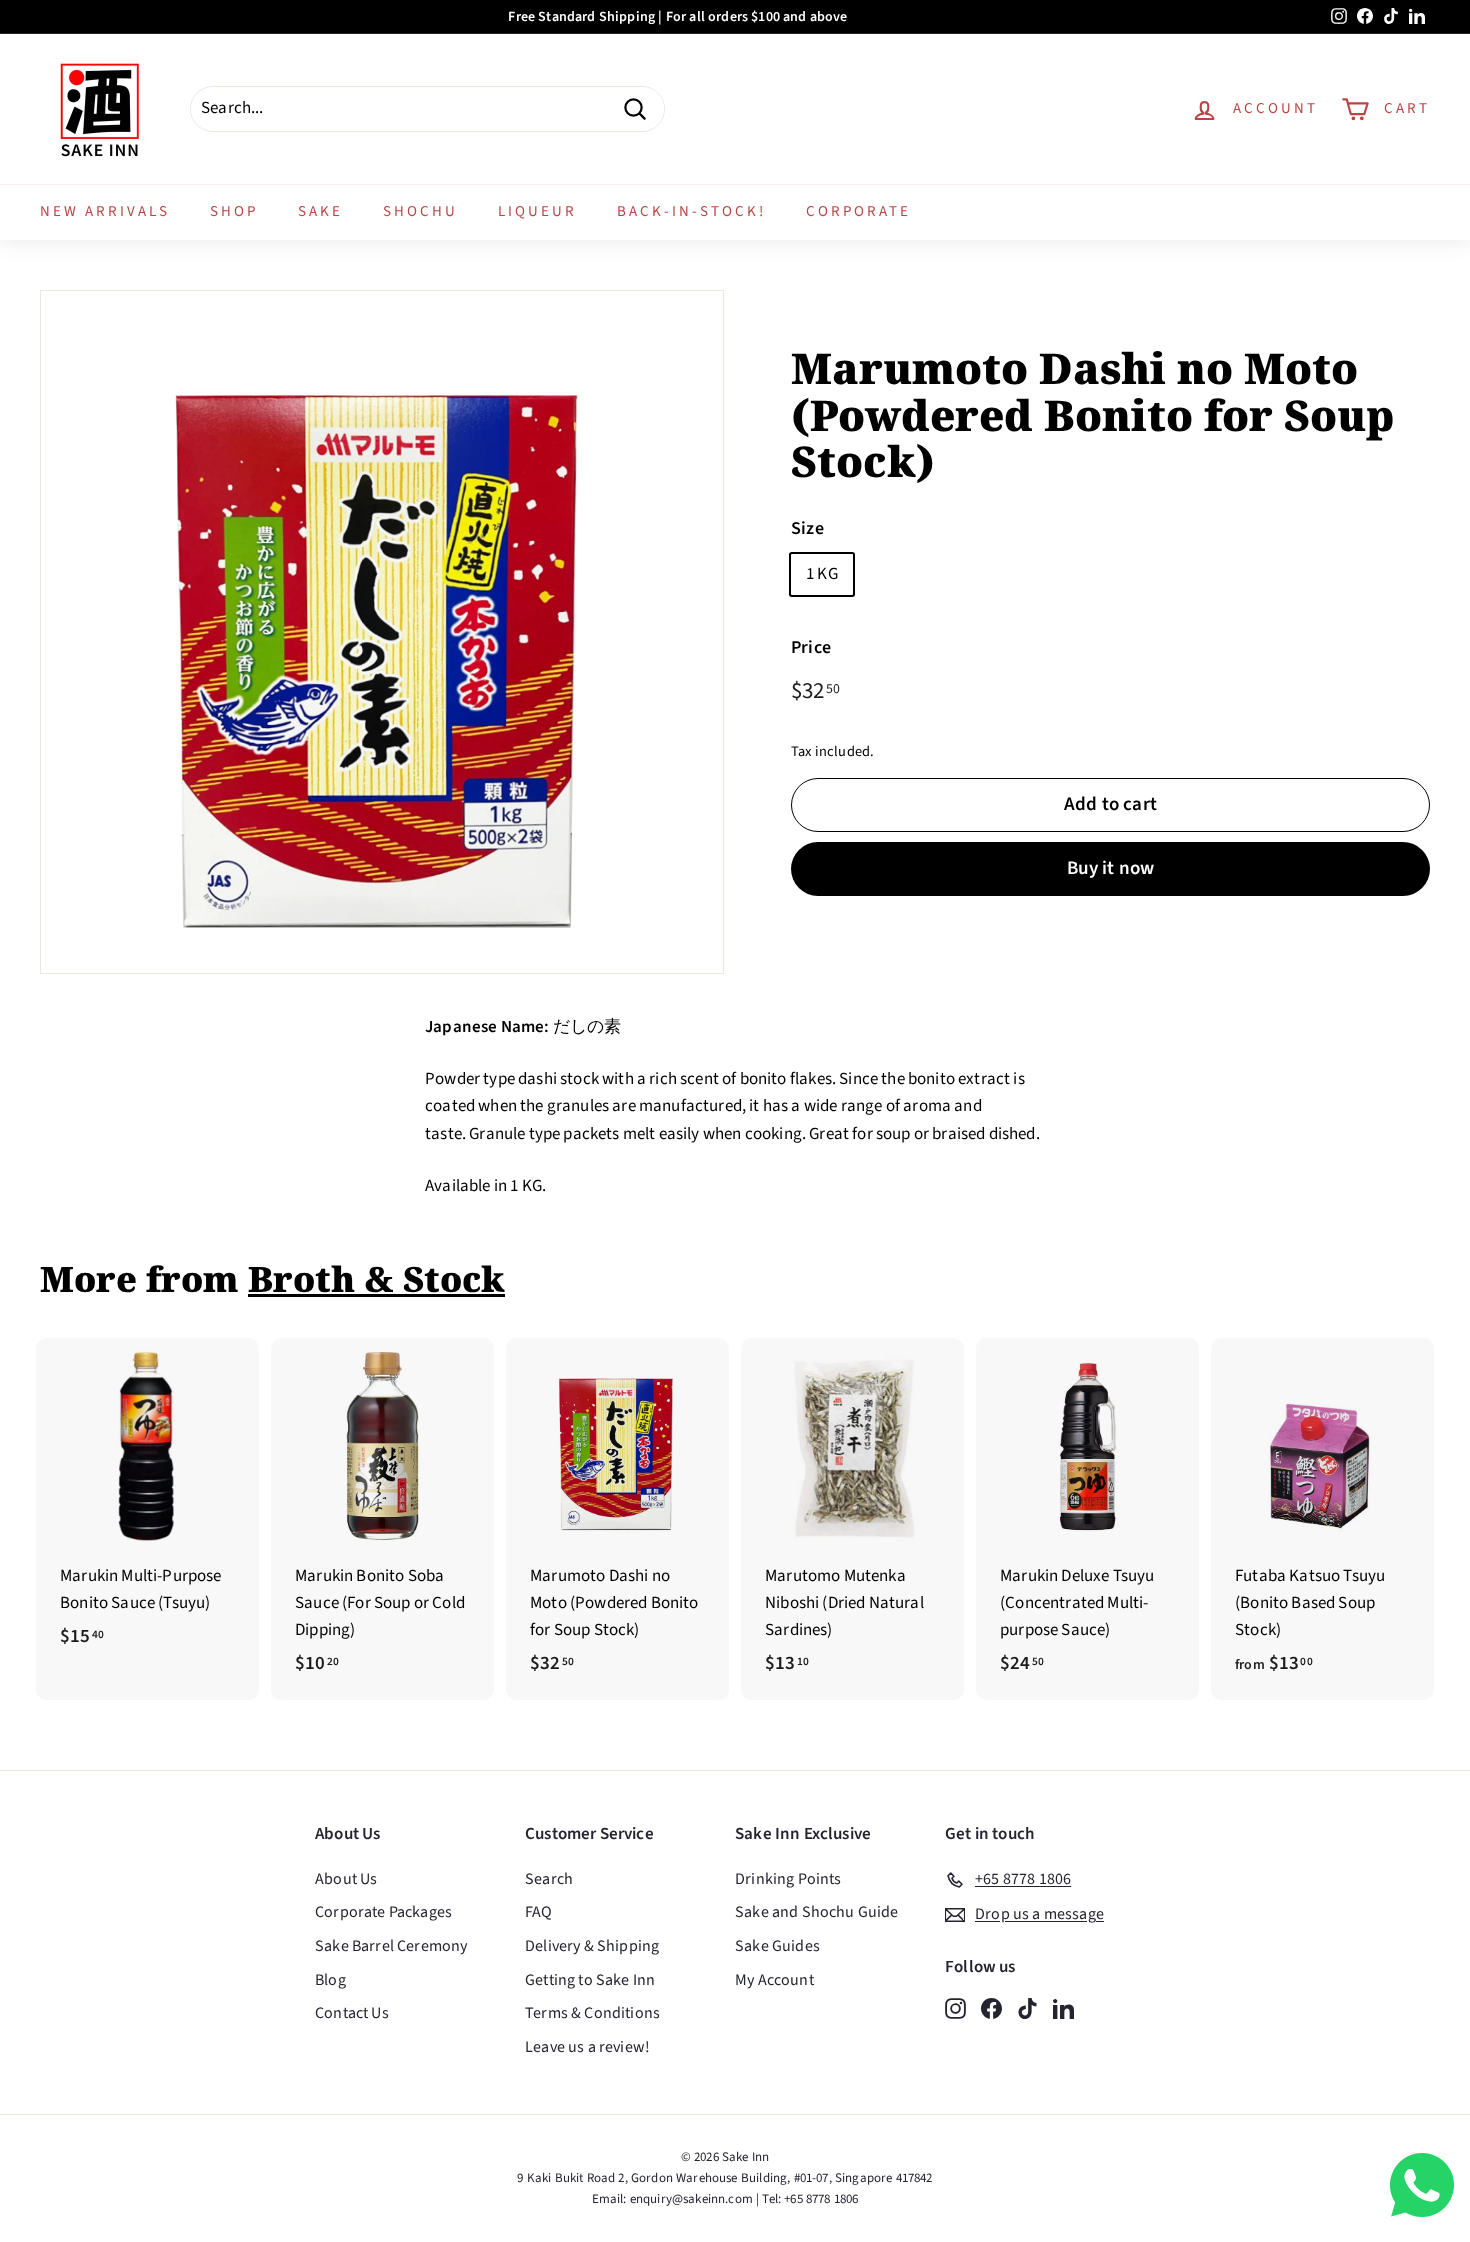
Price (811, 647)
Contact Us (352, 2013)
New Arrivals (105, 211)
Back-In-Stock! (691, 211)
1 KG (822, 574)
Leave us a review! (587, 2047)
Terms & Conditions (592, 2013)
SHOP (234, 211)
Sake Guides (777, 1946)
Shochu (420, 211)
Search (549, 1879)
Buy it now (1111, 868)
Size (807, 528)
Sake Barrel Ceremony (391, 1946)
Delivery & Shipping (592, 1946)
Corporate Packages (383, 1912)
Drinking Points (788, 1879)
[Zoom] (382, 632)
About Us (346, 1879)
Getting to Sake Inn (590, 1980)
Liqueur (537, 211)
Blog (330, 1980)
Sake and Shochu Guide (817, 1912)
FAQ (539, 1912)
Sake (320, 211)
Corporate (858, 211)
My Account (774, 1980)
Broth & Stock (376, 1278)
